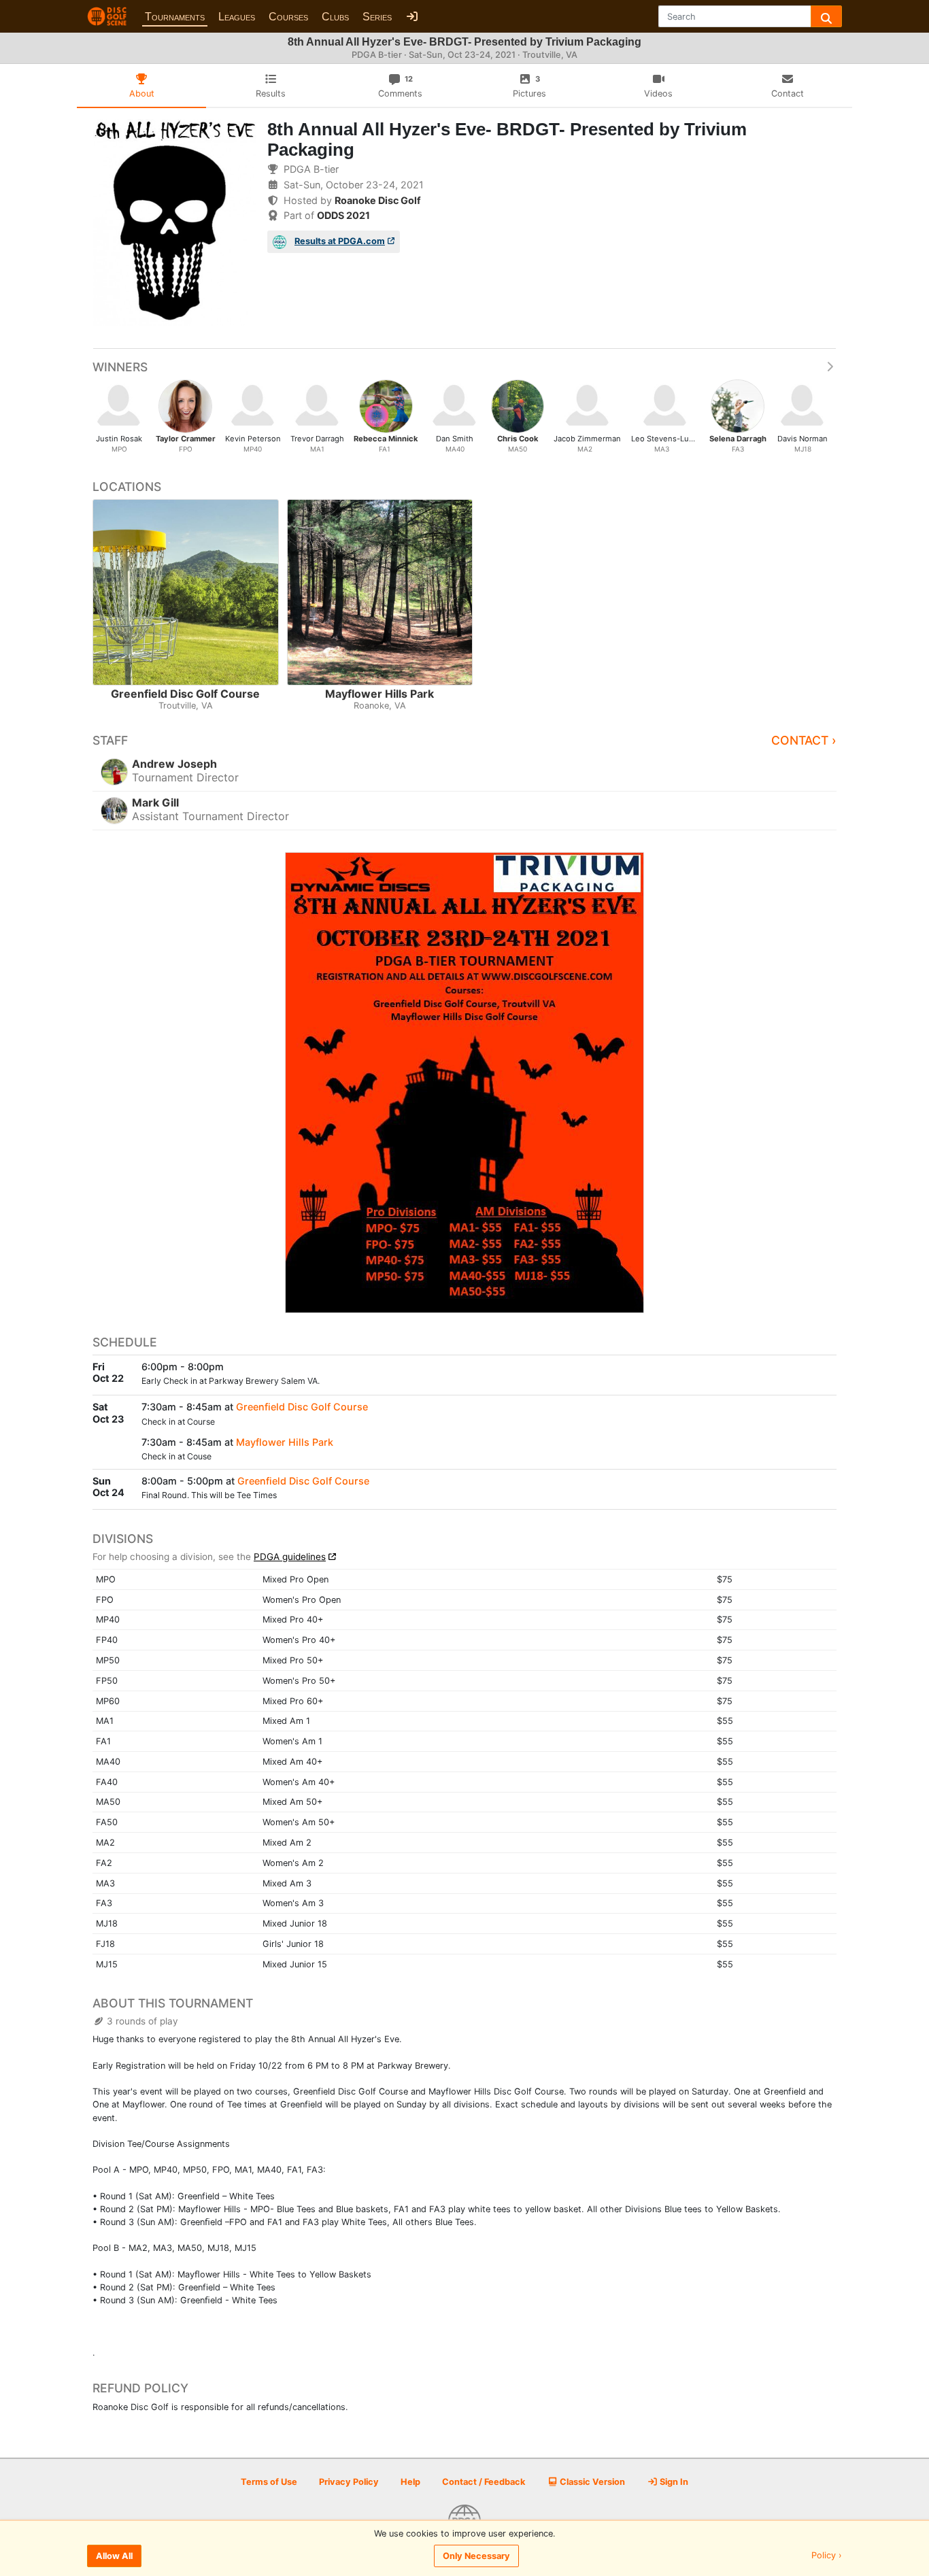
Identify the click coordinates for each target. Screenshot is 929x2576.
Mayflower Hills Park (285, 1442)
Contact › (804, 740)
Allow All (114, 2556)
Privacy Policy (349, 2482)
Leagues (237, 17)
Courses (288, 17)
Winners (120, 367)
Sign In (673, 2482)
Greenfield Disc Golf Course (302, 1407)
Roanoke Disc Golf (378, 200)
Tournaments (175, 17)
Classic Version (591, 2482)
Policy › (827, 2556)
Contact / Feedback (484, 2482)
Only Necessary (476, 2556)
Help (410, 2482)
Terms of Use (269, 2482)
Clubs (335, 17)
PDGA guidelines (290, 1557)
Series (377, 17)
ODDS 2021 (343, 215)
